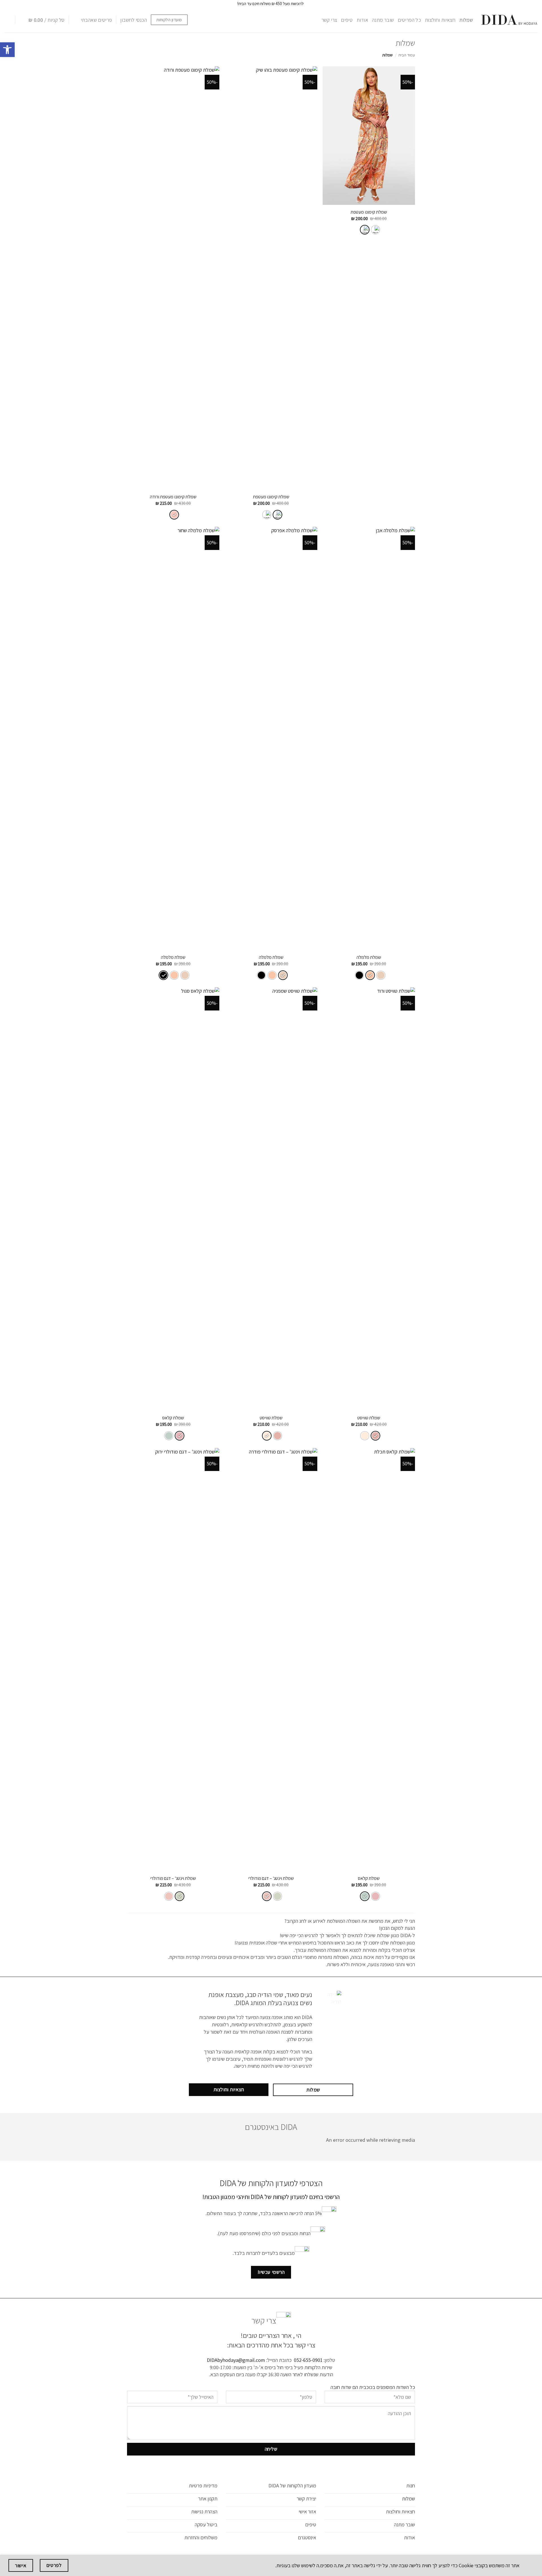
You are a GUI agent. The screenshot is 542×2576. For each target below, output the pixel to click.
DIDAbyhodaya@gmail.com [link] (236, 2360)
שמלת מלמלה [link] (369, 957)
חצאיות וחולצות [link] (440, 20)
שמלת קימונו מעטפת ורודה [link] (173, 497)
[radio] (375, 230)
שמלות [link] (466, 20)
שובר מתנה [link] (383, 20)
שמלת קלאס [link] (173, 1418)
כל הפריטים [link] (409, 20)
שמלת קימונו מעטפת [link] (369, 212)
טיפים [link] (347, 20)
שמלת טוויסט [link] (369, 1418)
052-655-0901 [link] (308, 2360)
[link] (7, 50)
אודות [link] (362, 20)
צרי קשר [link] (329, 20)
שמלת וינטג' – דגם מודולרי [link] (271, 1878)
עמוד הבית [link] (407, 55)
